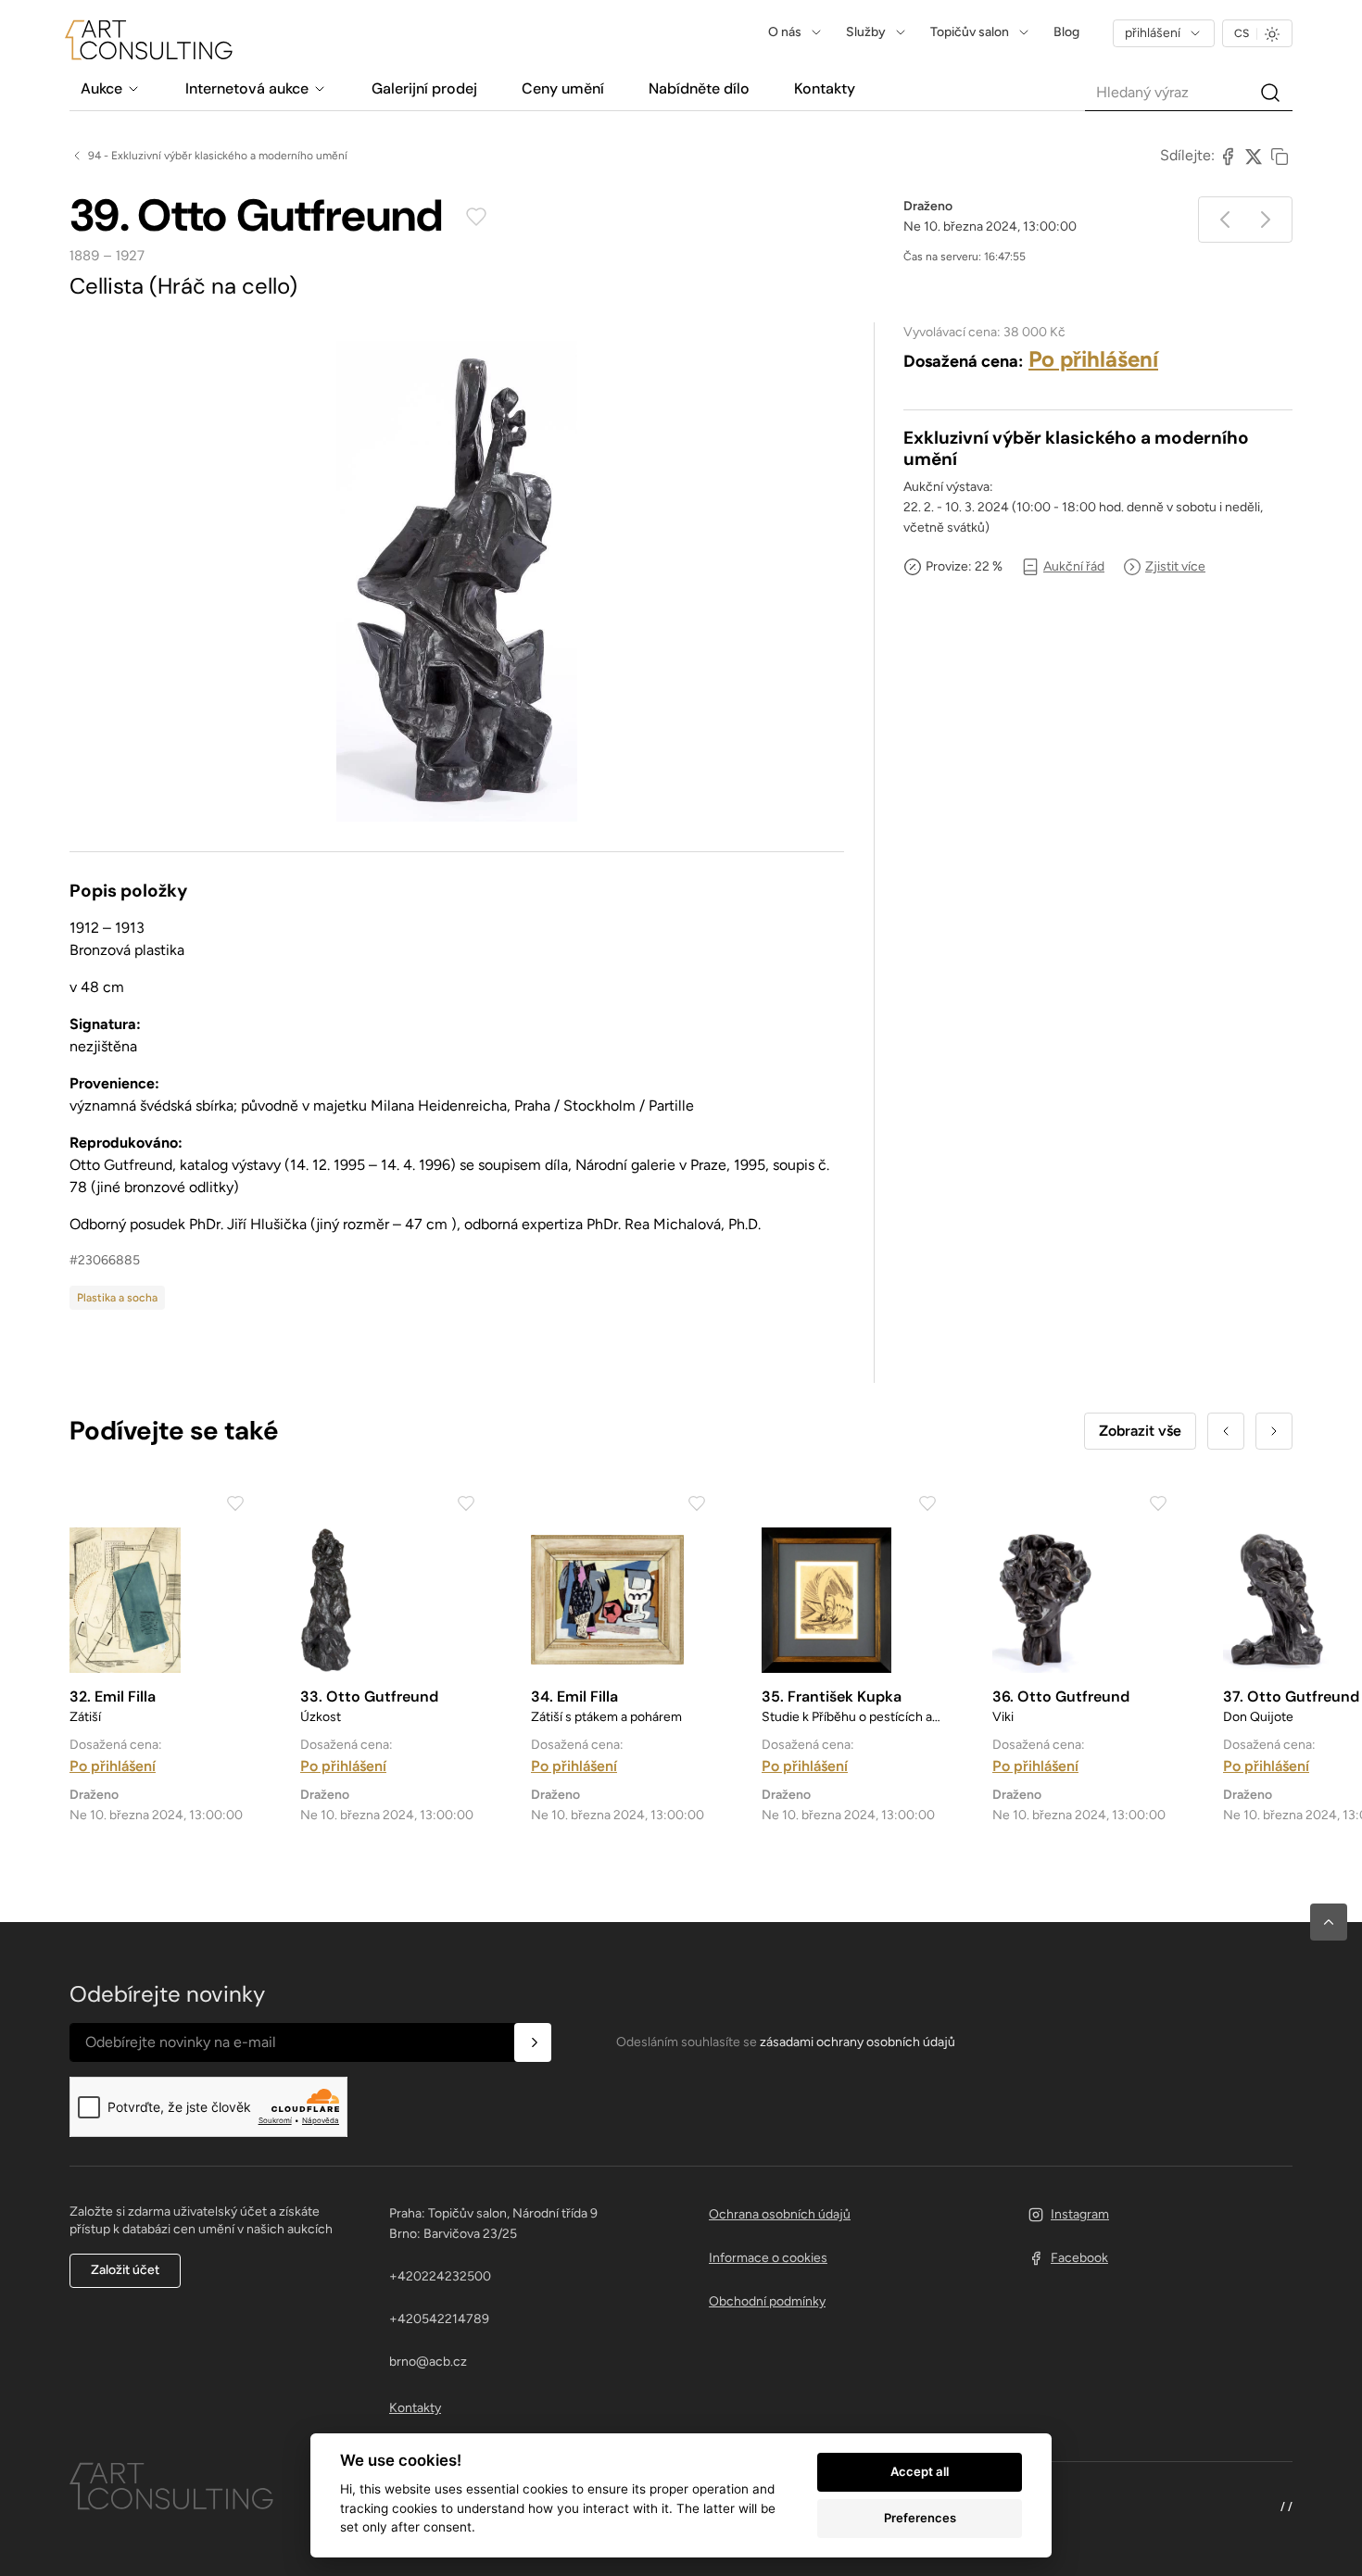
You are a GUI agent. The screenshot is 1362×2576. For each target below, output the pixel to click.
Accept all (920, 2471)
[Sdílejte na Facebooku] (1228, 156)
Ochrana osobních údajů (780, 2214)
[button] (1329, 1922)
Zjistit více (1175, 566)
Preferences (920, 2518)
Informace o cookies (768, 2258)
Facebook (1079, 2258)
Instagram (1080, 2214)
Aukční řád (1074, 566)
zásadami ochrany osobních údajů (858, 2042)
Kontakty (415, 2408)
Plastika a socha (117, 1298)
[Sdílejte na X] (1254, 156)
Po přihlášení (1093, 359)
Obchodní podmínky (767, 2301)
